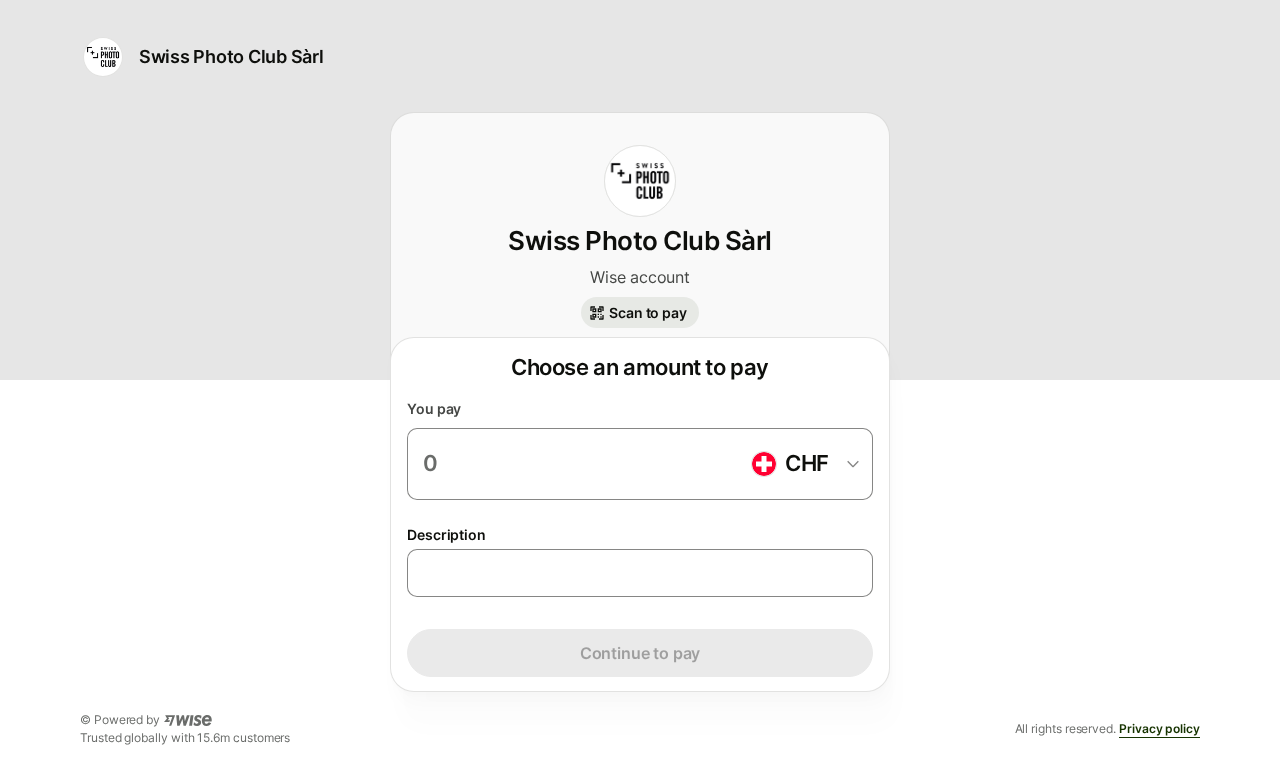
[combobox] (804, 464)
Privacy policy (1159, 728)
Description (446, 534)
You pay (434, 408)
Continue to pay (640, 653)
